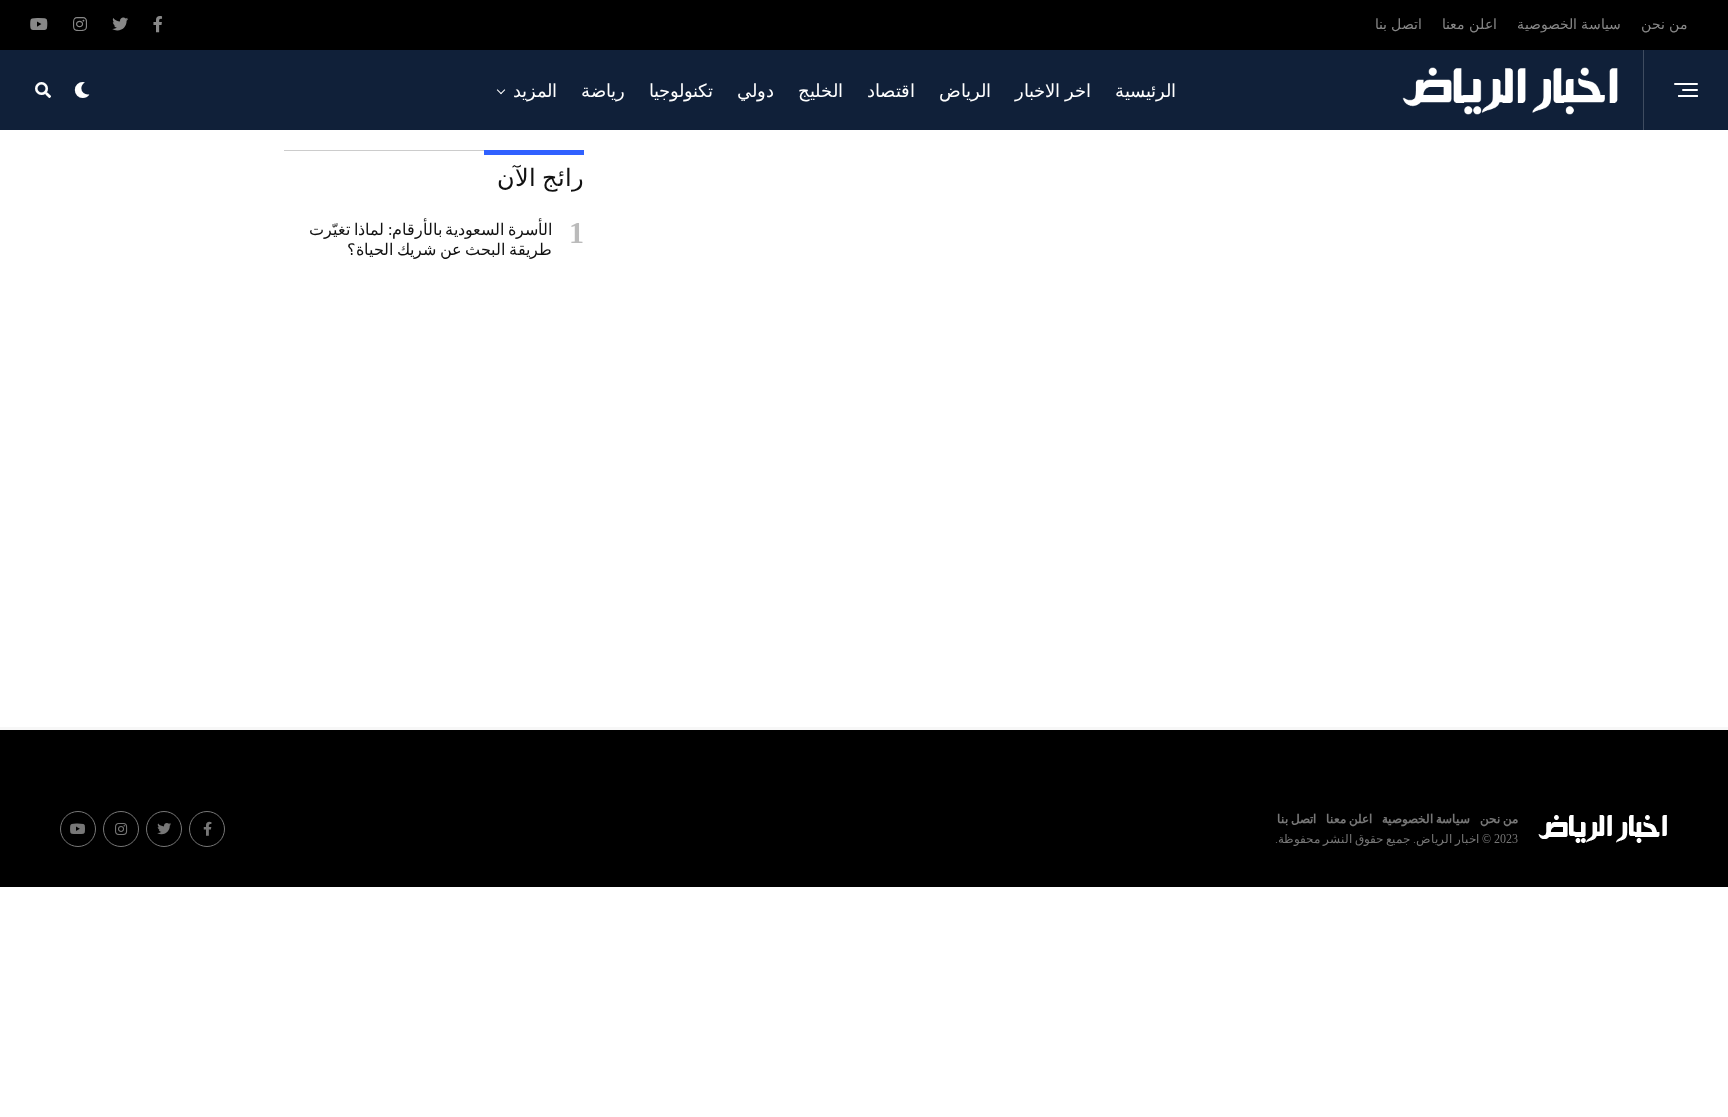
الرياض (965, 91)
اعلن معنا (1469, 24)
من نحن (1664, 24)
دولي (755, 91)
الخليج (820, 91)
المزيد (535, 91)
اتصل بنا (1398, 24)
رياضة (603, 91)
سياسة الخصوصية (1569, 24)
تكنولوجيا (681, 91)
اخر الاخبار (1053, 91)
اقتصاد (891, 91)
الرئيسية (1145, 91)
